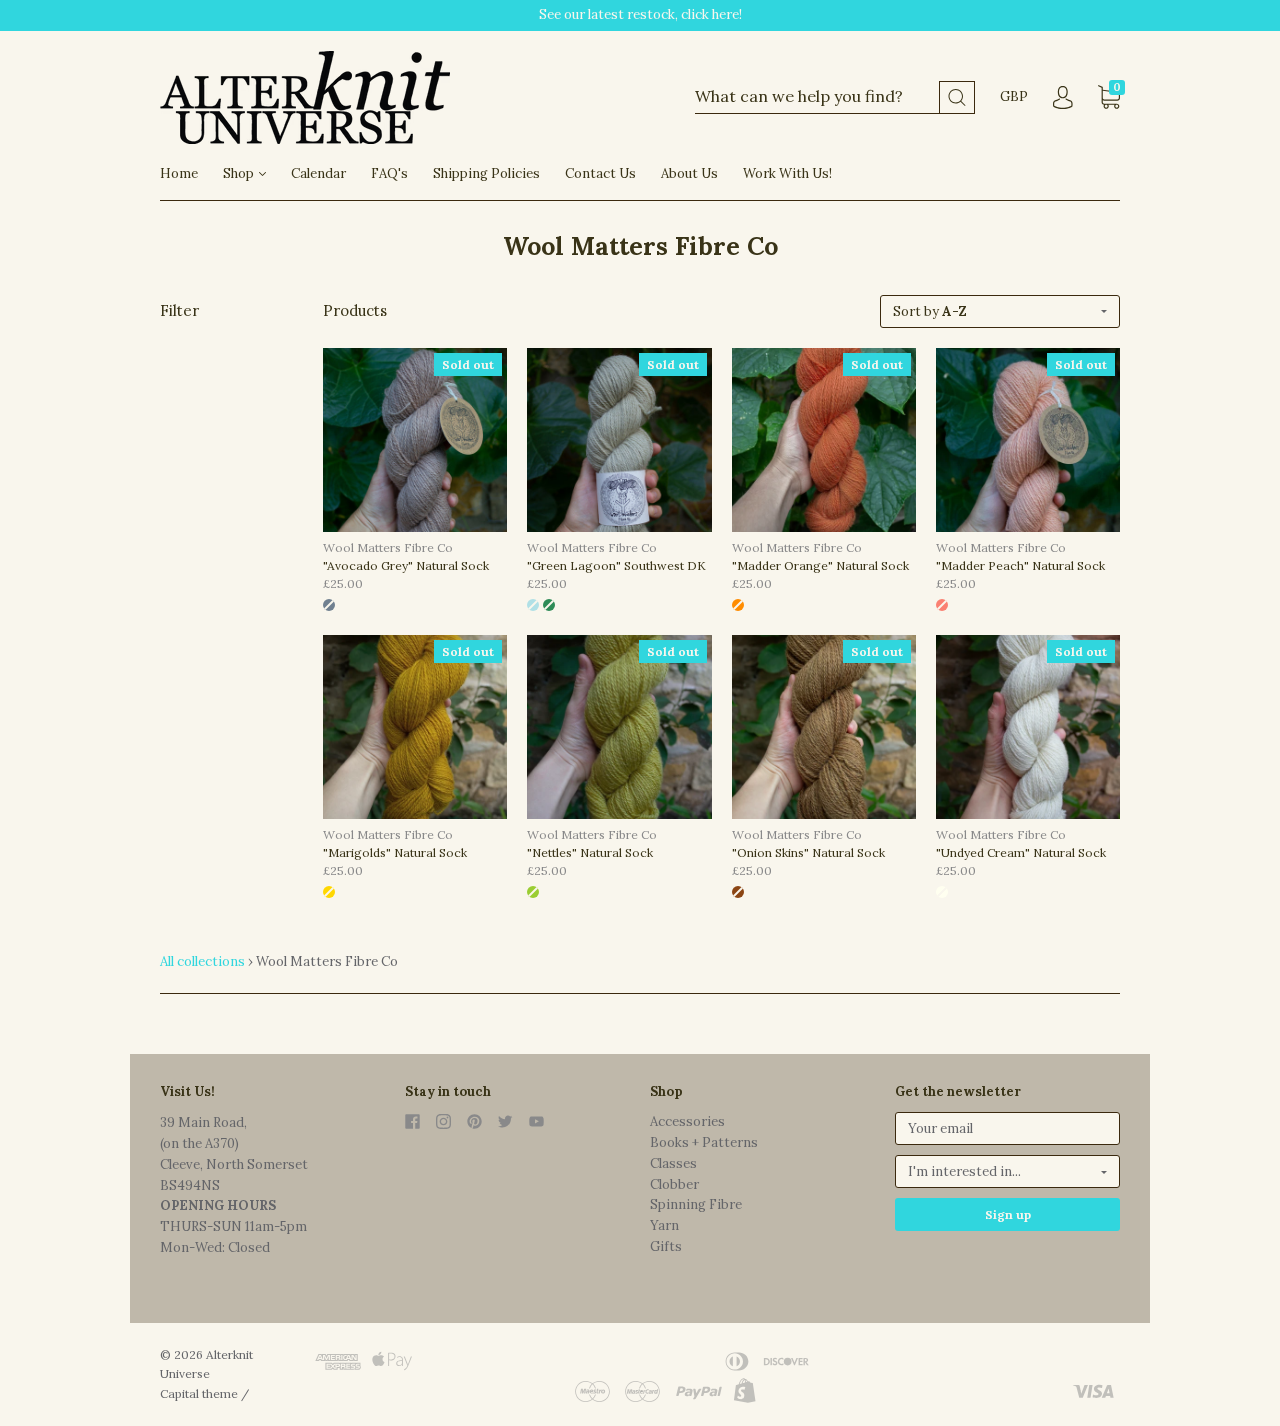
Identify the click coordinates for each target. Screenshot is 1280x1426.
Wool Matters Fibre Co (388, 547)
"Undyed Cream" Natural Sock (1021, 852)
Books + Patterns (704, 1142)
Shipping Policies (486, 173)
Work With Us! (787, 173)
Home (179, 173)
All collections (202, 961)
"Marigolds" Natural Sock (395, 852)
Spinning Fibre (696, 1204)
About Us (689, 173)
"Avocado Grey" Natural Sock (406, 565)
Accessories (687, 1121)
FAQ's (389, 173)
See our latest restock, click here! (640, 14)
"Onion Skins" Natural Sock (808, 852)
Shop (240, 173)
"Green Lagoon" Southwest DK (616, 565)
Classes (673, 1163)
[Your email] (1007, 1128)
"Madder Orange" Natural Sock (820, 565)
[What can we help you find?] (835, 97)
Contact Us (600, 173)
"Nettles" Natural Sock (590, 852)
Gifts (666, 1246)
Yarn (664, 1225)
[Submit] (957, 97)
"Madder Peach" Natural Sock (1020, 565)
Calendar (318, 173)
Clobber (674, 1184)
